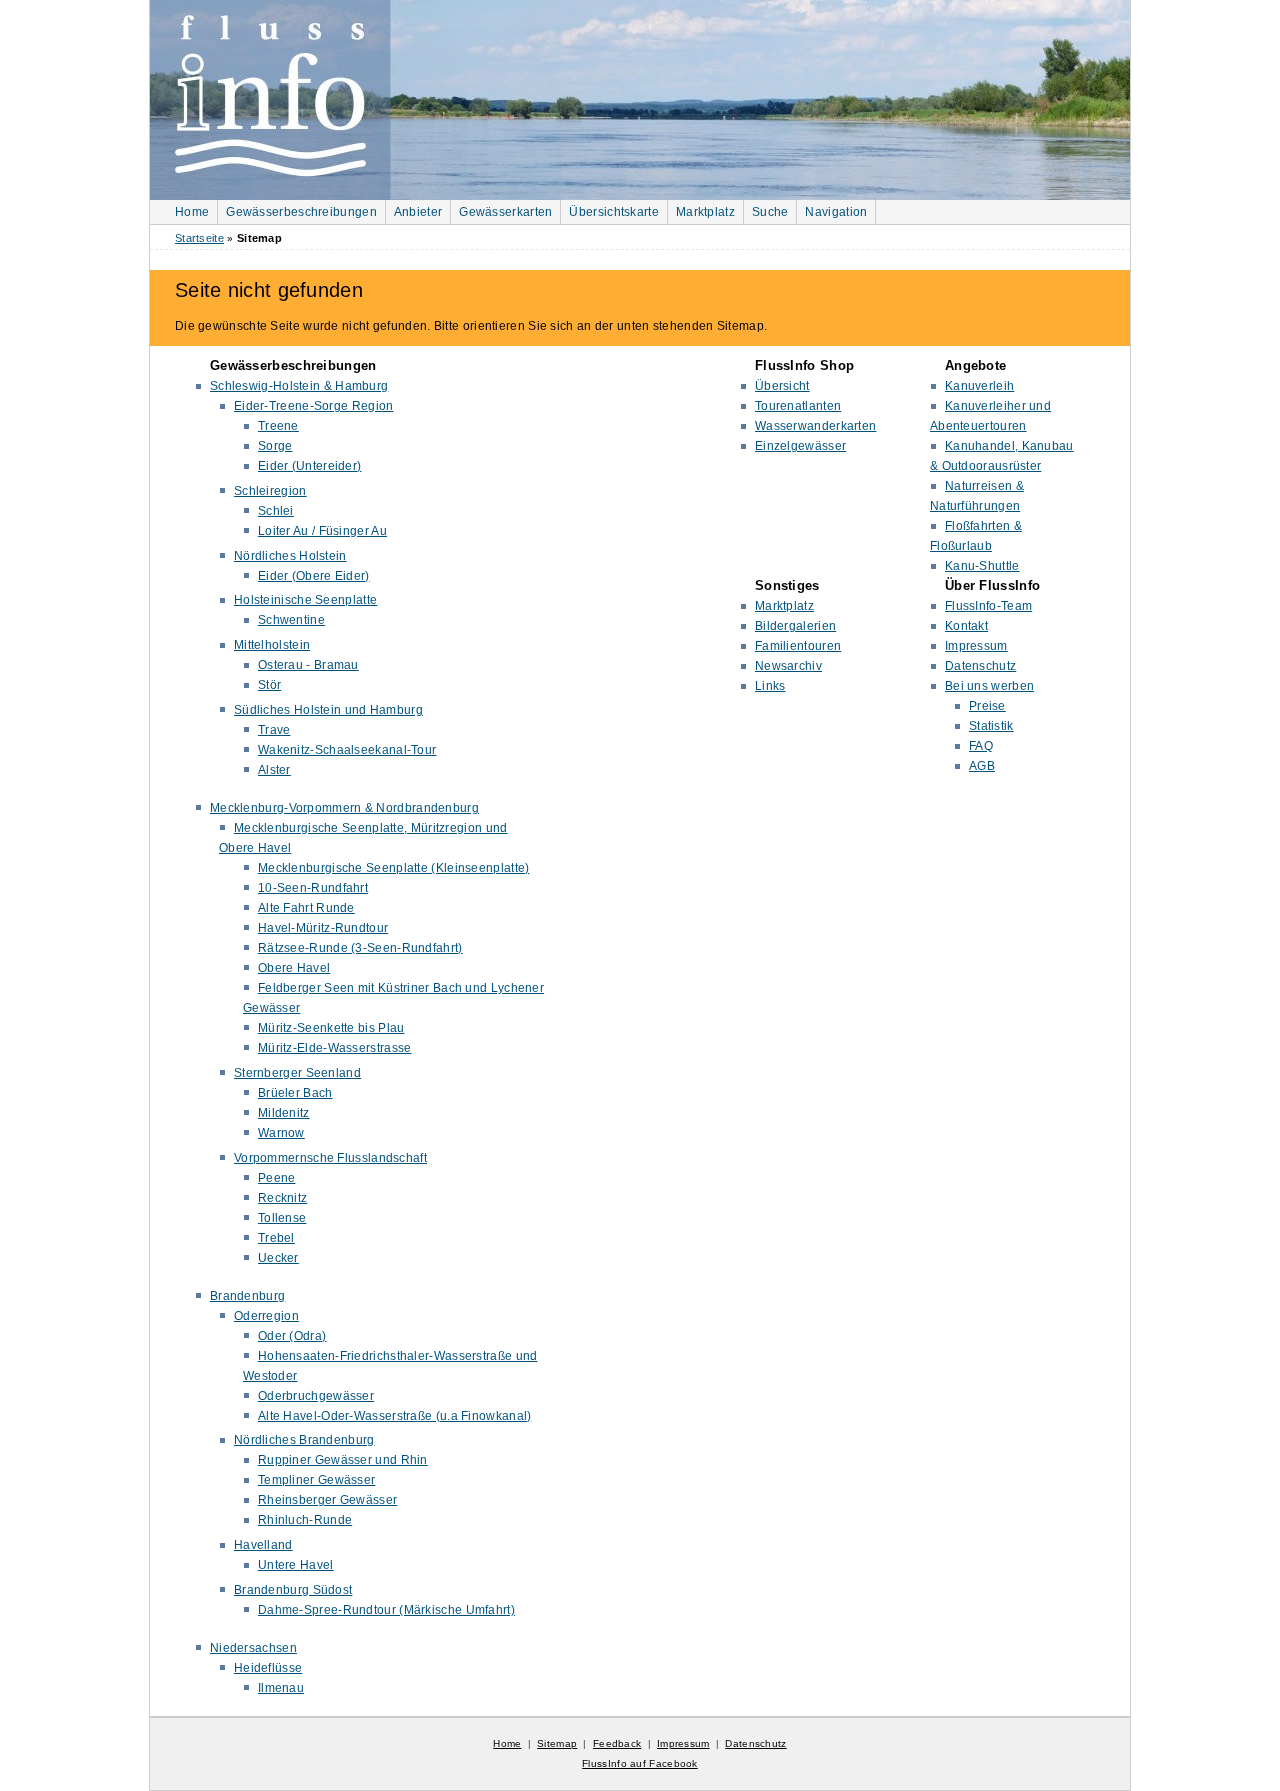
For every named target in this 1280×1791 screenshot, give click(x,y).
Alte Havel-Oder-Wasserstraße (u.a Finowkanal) (395, 1416)
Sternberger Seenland (297, 1073)
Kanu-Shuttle (982, 566)
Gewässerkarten (505, 212)
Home (192, 212)
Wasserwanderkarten (815, 426)
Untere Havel (296, 1565)
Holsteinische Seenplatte (305, 600)
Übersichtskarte (614, 212)
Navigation (836, 212)
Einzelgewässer (800, 446)
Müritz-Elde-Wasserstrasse (335, 1048)
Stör (269, 685)
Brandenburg (247, 1296)
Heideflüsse (268, 1668)
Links (770, 686)
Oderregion (266, 1316)
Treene (278, 426)
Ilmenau (281, 1688)
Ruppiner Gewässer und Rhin (343, 1460)
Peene (277, 1178)
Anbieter (418, 212)
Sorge (275, 446)
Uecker (278, 1258)
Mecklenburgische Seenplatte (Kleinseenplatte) (394, 868)
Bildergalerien (795, 626)
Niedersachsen (253, 1648)
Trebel (276, 1238)
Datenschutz (980, 666)
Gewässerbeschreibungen (301, 212)
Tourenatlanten (798, 406)
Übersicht (782, 386)
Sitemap (557, 1743)
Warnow (281, 1133)
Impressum (976, 646)
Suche (770, 212)
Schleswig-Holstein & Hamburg (299, 386)
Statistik (991, 726)
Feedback (617, 1743)
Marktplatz (705, 212)
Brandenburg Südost (293, 1590)
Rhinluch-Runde (305, 1520)
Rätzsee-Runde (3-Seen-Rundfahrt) (360, 948)
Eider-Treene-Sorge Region (314, 406)
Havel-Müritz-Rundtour (323, 928)
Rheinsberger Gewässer (327, 1500)
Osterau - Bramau (308, 665)
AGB (982, 766)
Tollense (282, 1218)
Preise (987, 706)
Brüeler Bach (295, 1093)
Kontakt (966, 626)
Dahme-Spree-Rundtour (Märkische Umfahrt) (386, 1610)
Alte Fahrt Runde (306, 908)
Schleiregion (270, 491)
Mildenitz (284, 1113)
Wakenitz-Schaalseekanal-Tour (347, 750)
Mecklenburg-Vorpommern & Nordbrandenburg (344, 808)
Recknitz (282, 1198)
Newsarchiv (788, 666)
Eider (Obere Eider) (314, 576)
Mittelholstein (272, 645)
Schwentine (291, 620)
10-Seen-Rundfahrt (313, 888)
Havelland (263, 1545)
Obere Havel (294, 968)
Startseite (199, 238)
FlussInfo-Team (988, 606)
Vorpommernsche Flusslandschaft (330, 1158)
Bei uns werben (989, 686)
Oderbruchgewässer (316, 1396)
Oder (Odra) (292, 1336)
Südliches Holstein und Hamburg (328, 710)
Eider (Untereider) (309, 466)
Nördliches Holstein (290, 556)
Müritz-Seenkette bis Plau (331, 1028)
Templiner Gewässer (316, 1480)
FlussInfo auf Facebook (640, 1763)
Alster (274, 770)
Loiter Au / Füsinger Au (322, 531)
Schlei (276, 511)
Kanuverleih (979, 386)
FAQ (981, 746)
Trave (274, 730)
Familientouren (798, 646)
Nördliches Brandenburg (304, 1440)
